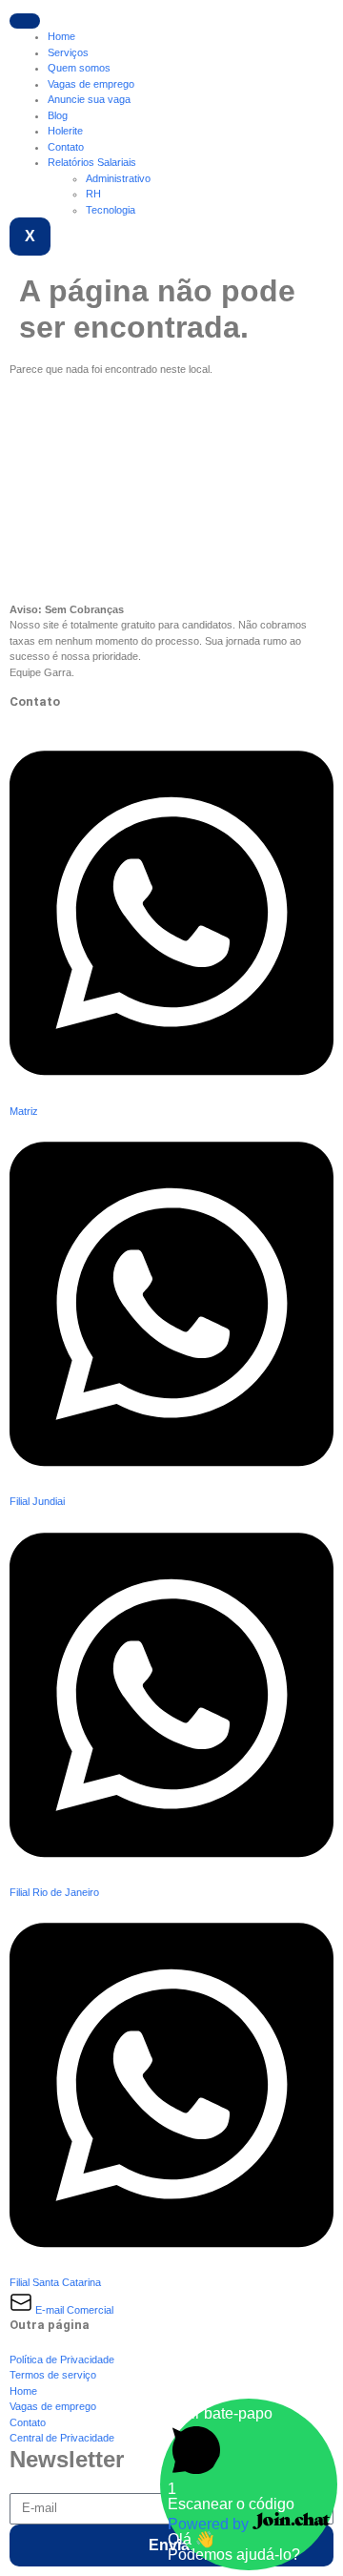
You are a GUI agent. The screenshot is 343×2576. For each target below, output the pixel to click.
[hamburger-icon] (25, 21)
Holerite (65, 131)
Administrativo (118, 178)
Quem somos (79, 68)
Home (61, 36)
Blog (58, 115)
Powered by (210, 2524)
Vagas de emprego (91, 84)
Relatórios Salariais (92, 162)
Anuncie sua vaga (89, 99)
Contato (66, 147)
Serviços (68, 52)
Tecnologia (111, 210)
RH (93, 194)
